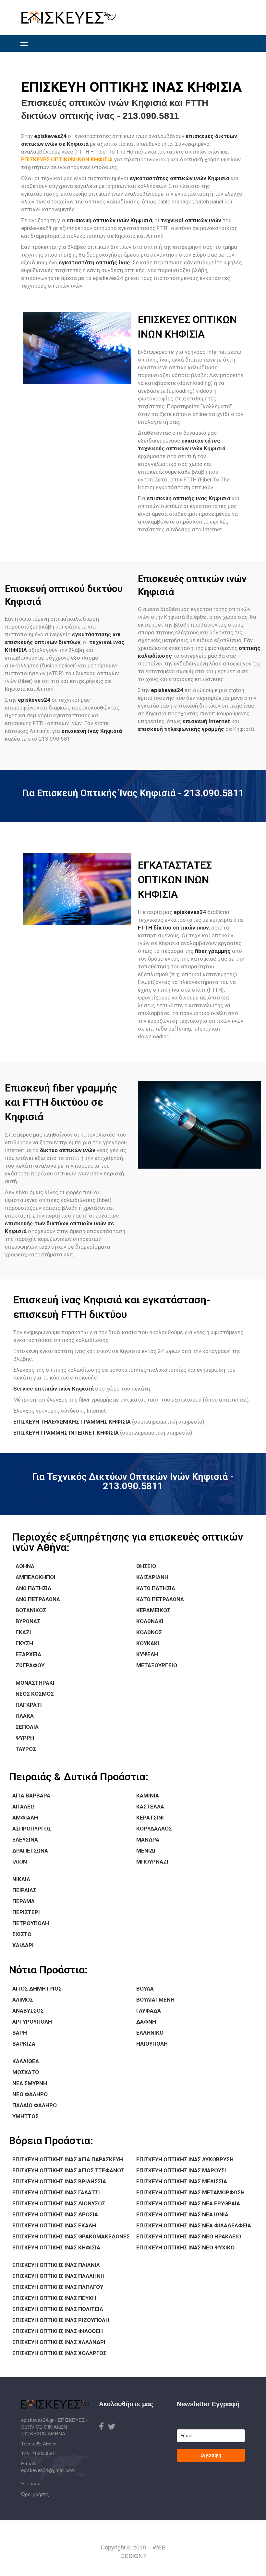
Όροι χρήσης (35, 2494)
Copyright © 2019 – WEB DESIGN (133, 2552)
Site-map (31, 2484)
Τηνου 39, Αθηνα (39, 2444)
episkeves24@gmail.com (48, 2470)
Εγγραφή (211, 2455)
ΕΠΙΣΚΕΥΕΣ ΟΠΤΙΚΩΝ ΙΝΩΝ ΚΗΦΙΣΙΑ (67, 159)
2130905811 (44, 2453)
